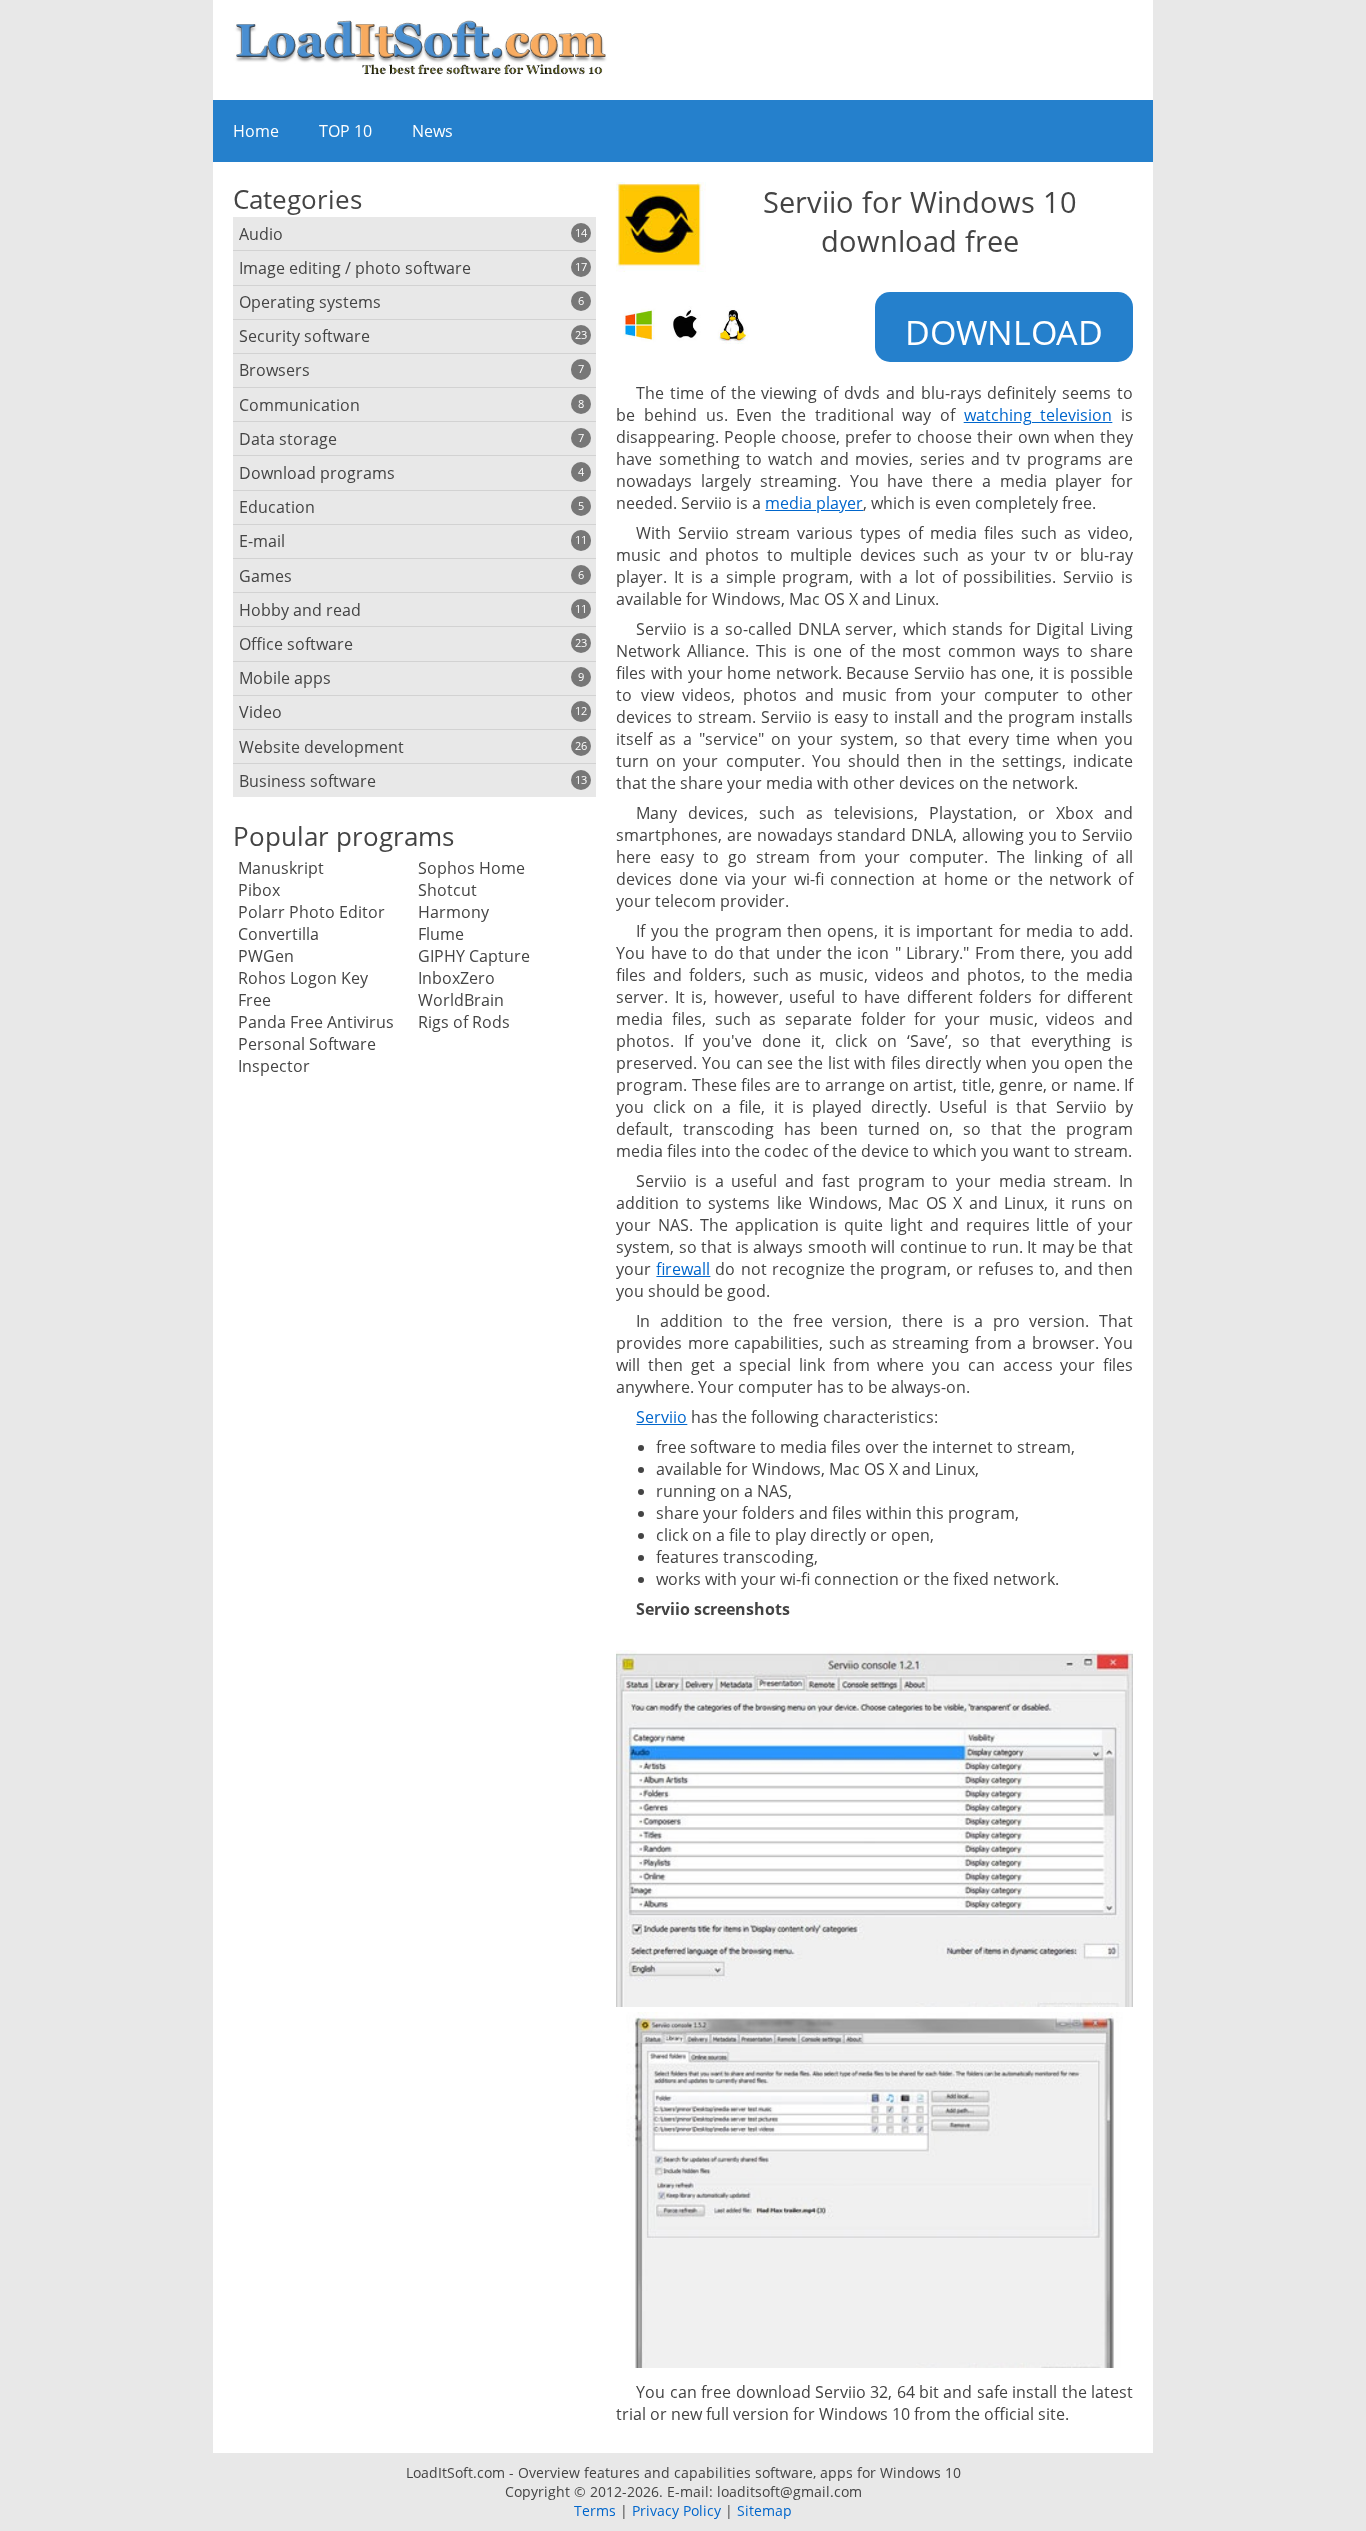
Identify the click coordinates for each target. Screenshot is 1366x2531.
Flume (441, 934)
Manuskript (281, 868)
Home (256, 131)
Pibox (259, 890)
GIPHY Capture (474, 956)
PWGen (266, 956)
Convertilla (278, 934)
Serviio (661, 1417)
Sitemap (764, 2510)
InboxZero (456, 978)
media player (814, 503)
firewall (683, 1269)
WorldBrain (461, 1000)
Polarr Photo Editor (311, 912)
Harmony (453, 912)
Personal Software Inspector (307, 1055)
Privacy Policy (676, 2510)
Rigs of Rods (464, 1022)
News (432, 131)
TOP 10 (345, 131)
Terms (595, 2510)
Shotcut (447, 890)
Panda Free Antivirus (316, 1022)
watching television (1038, 415)
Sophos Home (471, 868)
